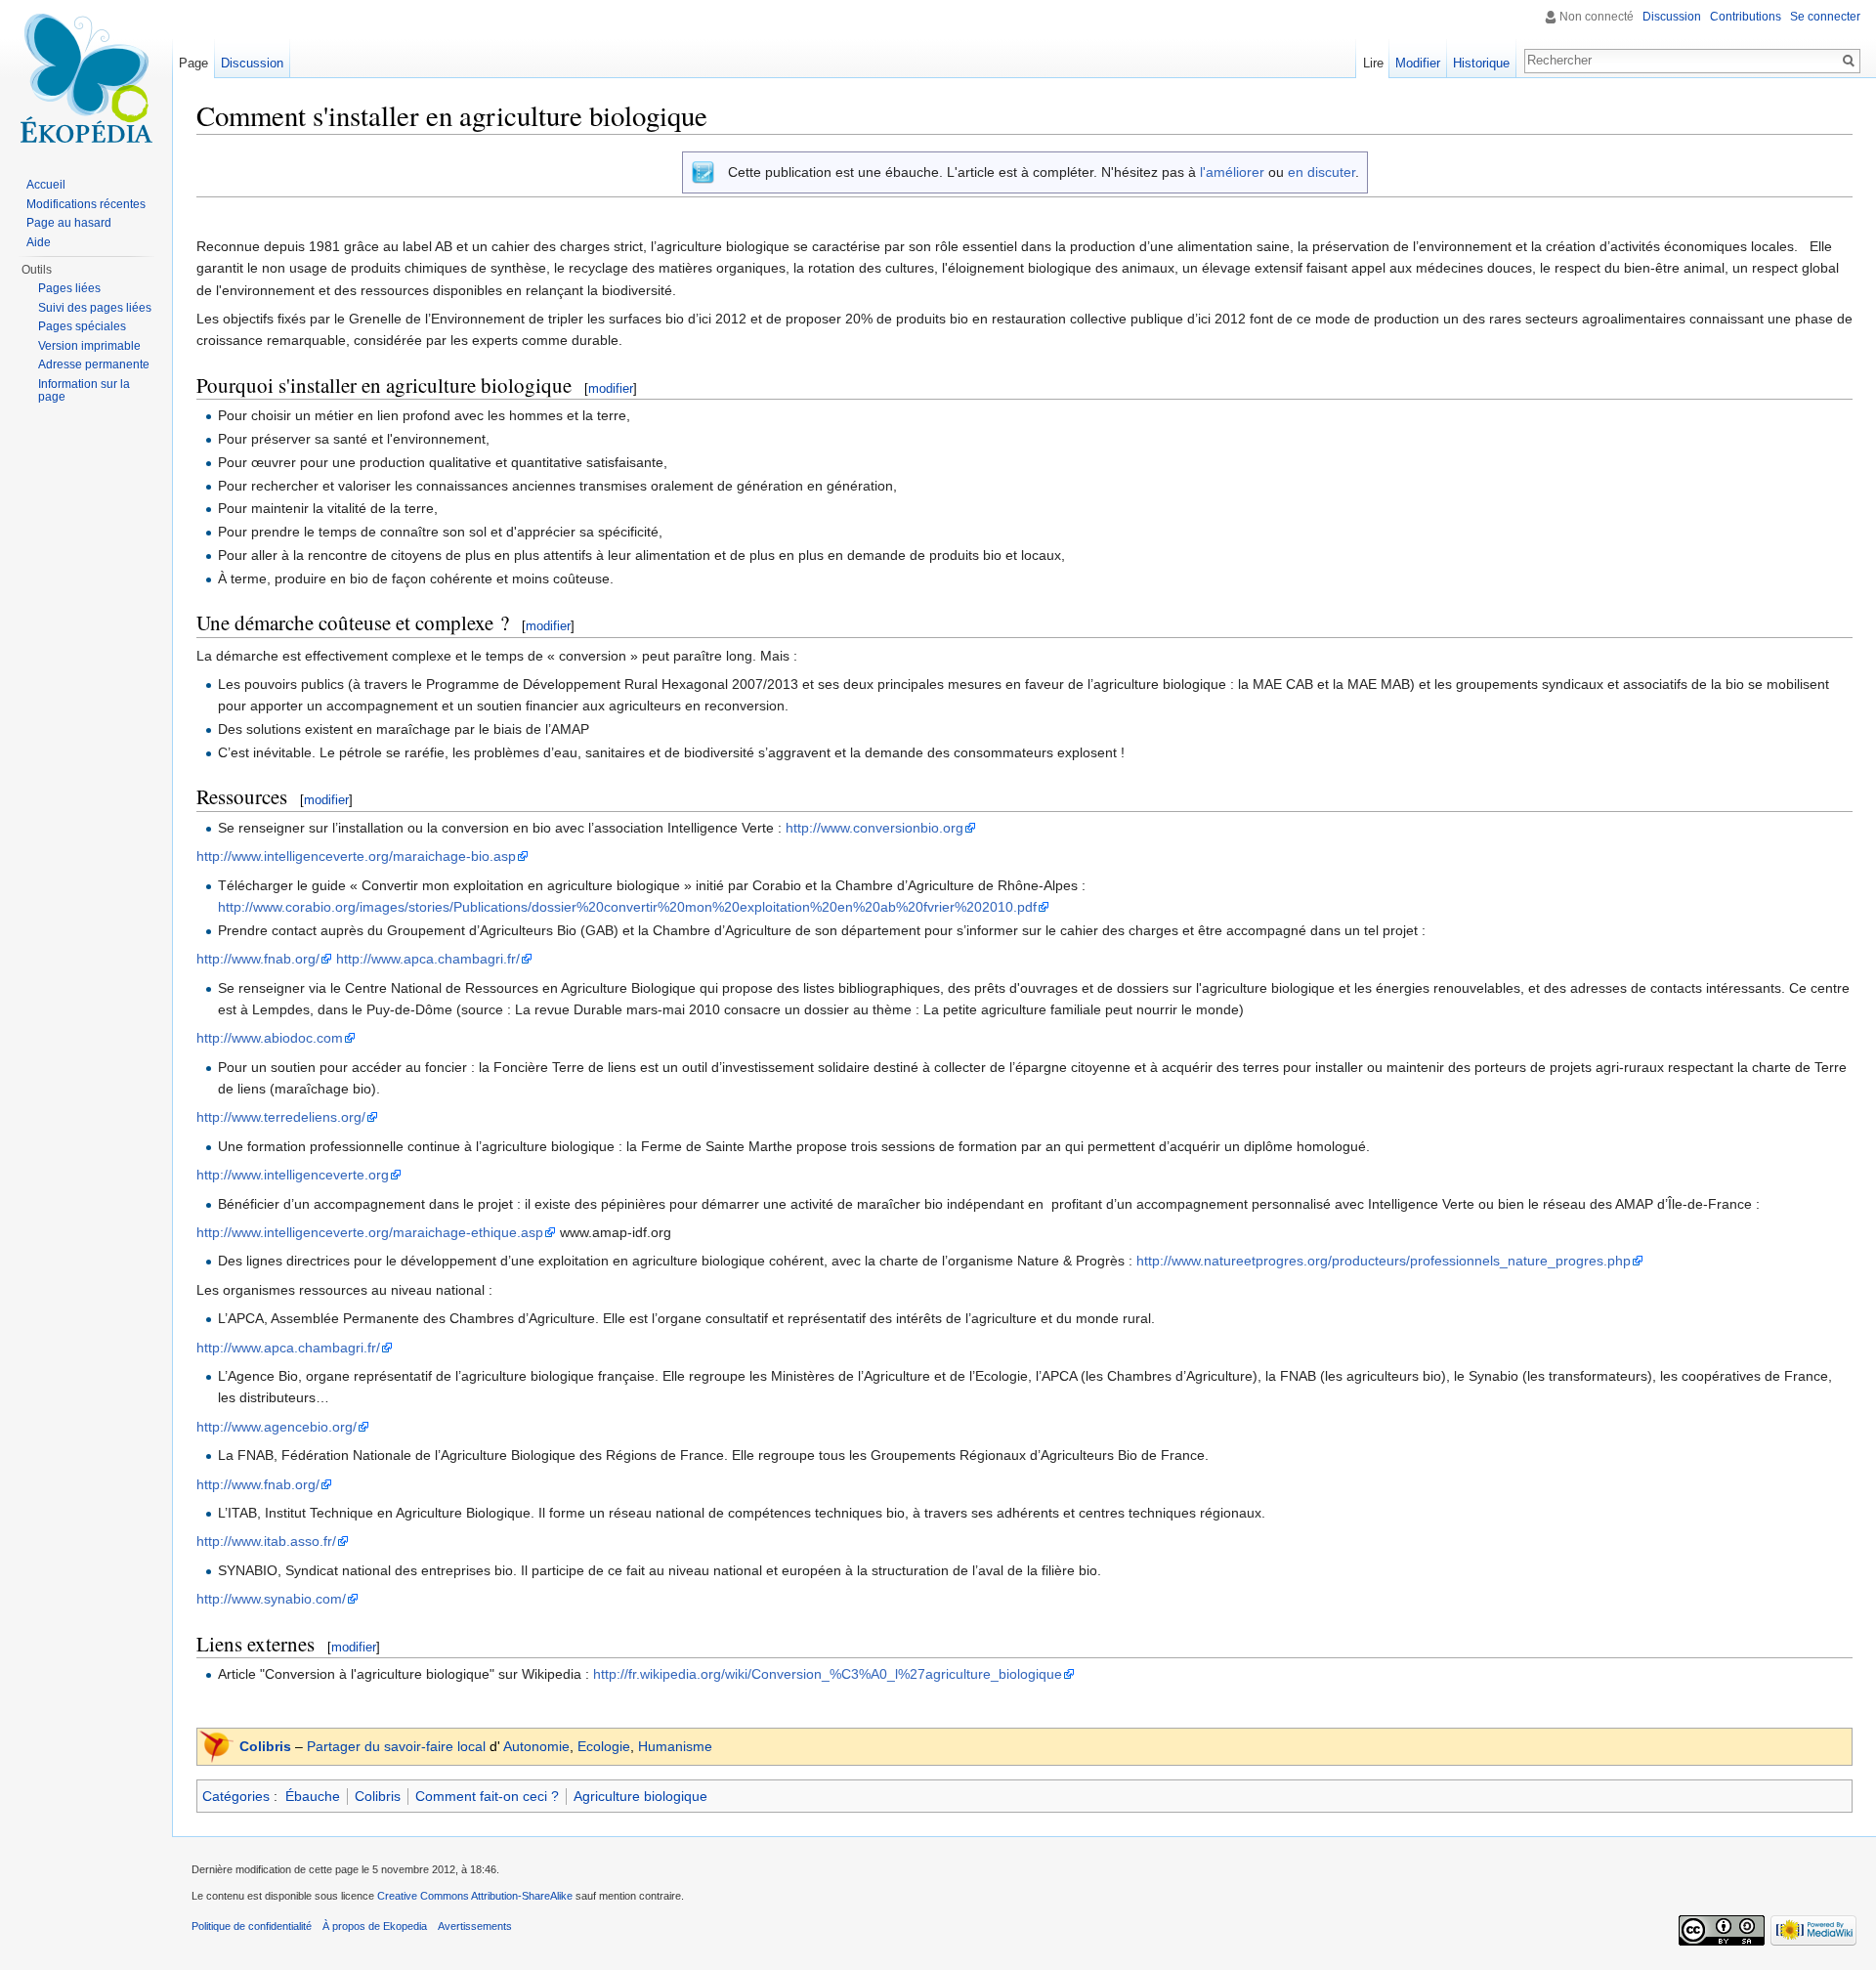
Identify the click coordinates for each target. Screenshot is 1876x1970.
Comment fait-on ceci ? (487, 1796)
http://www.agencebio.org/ (277, 1427)
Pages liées (69, 288)
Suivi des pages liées (95, 308)
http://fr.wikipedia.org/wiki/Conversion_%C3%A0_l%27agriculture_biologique (828, 1674)
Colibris (265, 1746)
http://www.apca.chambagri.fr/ (428, 959)
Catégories (236, 1796)
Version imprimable (89, 346)
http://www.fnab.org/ (258, 959)
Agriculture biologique (640, 1796)
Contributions (1746, 17)
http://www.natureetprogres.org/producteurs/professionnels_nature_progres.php (1384, 1261)
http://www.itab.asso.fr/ (266, 1541)
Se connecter (1825, 17)
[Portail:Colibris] (216, 1745)
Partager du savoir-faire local (396, 1746)
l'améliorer (1232, 172)
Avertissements (475, 1926)
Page (193, 63)
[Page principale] (86, 78)
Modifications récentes (86, 204)
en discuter (1322, 172)
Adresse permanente (94, 364)
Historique (1481, 63)
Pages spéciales (82, 326)
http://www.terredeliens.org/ (281, 1117)
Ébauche (313, 1796)
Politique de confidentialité (252, 1926)
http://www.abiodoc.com (270, 1038)
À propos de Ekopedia (375, 1926)
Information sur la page (84, 391)
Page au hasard (69, 223)
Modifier (1418, 63)
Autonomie (536, 1746)
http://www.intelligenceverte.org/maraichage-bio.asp (356, 856)
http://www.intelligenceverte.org (293, 1175)
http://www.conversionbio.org (874, 828)
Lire (1373, 63)
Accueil (46, 185)
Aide (39, 242)
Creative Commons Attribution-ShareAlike (475, 1896)
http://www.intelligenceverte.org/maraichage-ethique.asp (370, 1232)
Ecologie (604, 1746)
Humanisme (675, 1746)
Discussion (1672, 17)
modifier (611, 388)
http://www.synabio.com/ (271, 1599)
